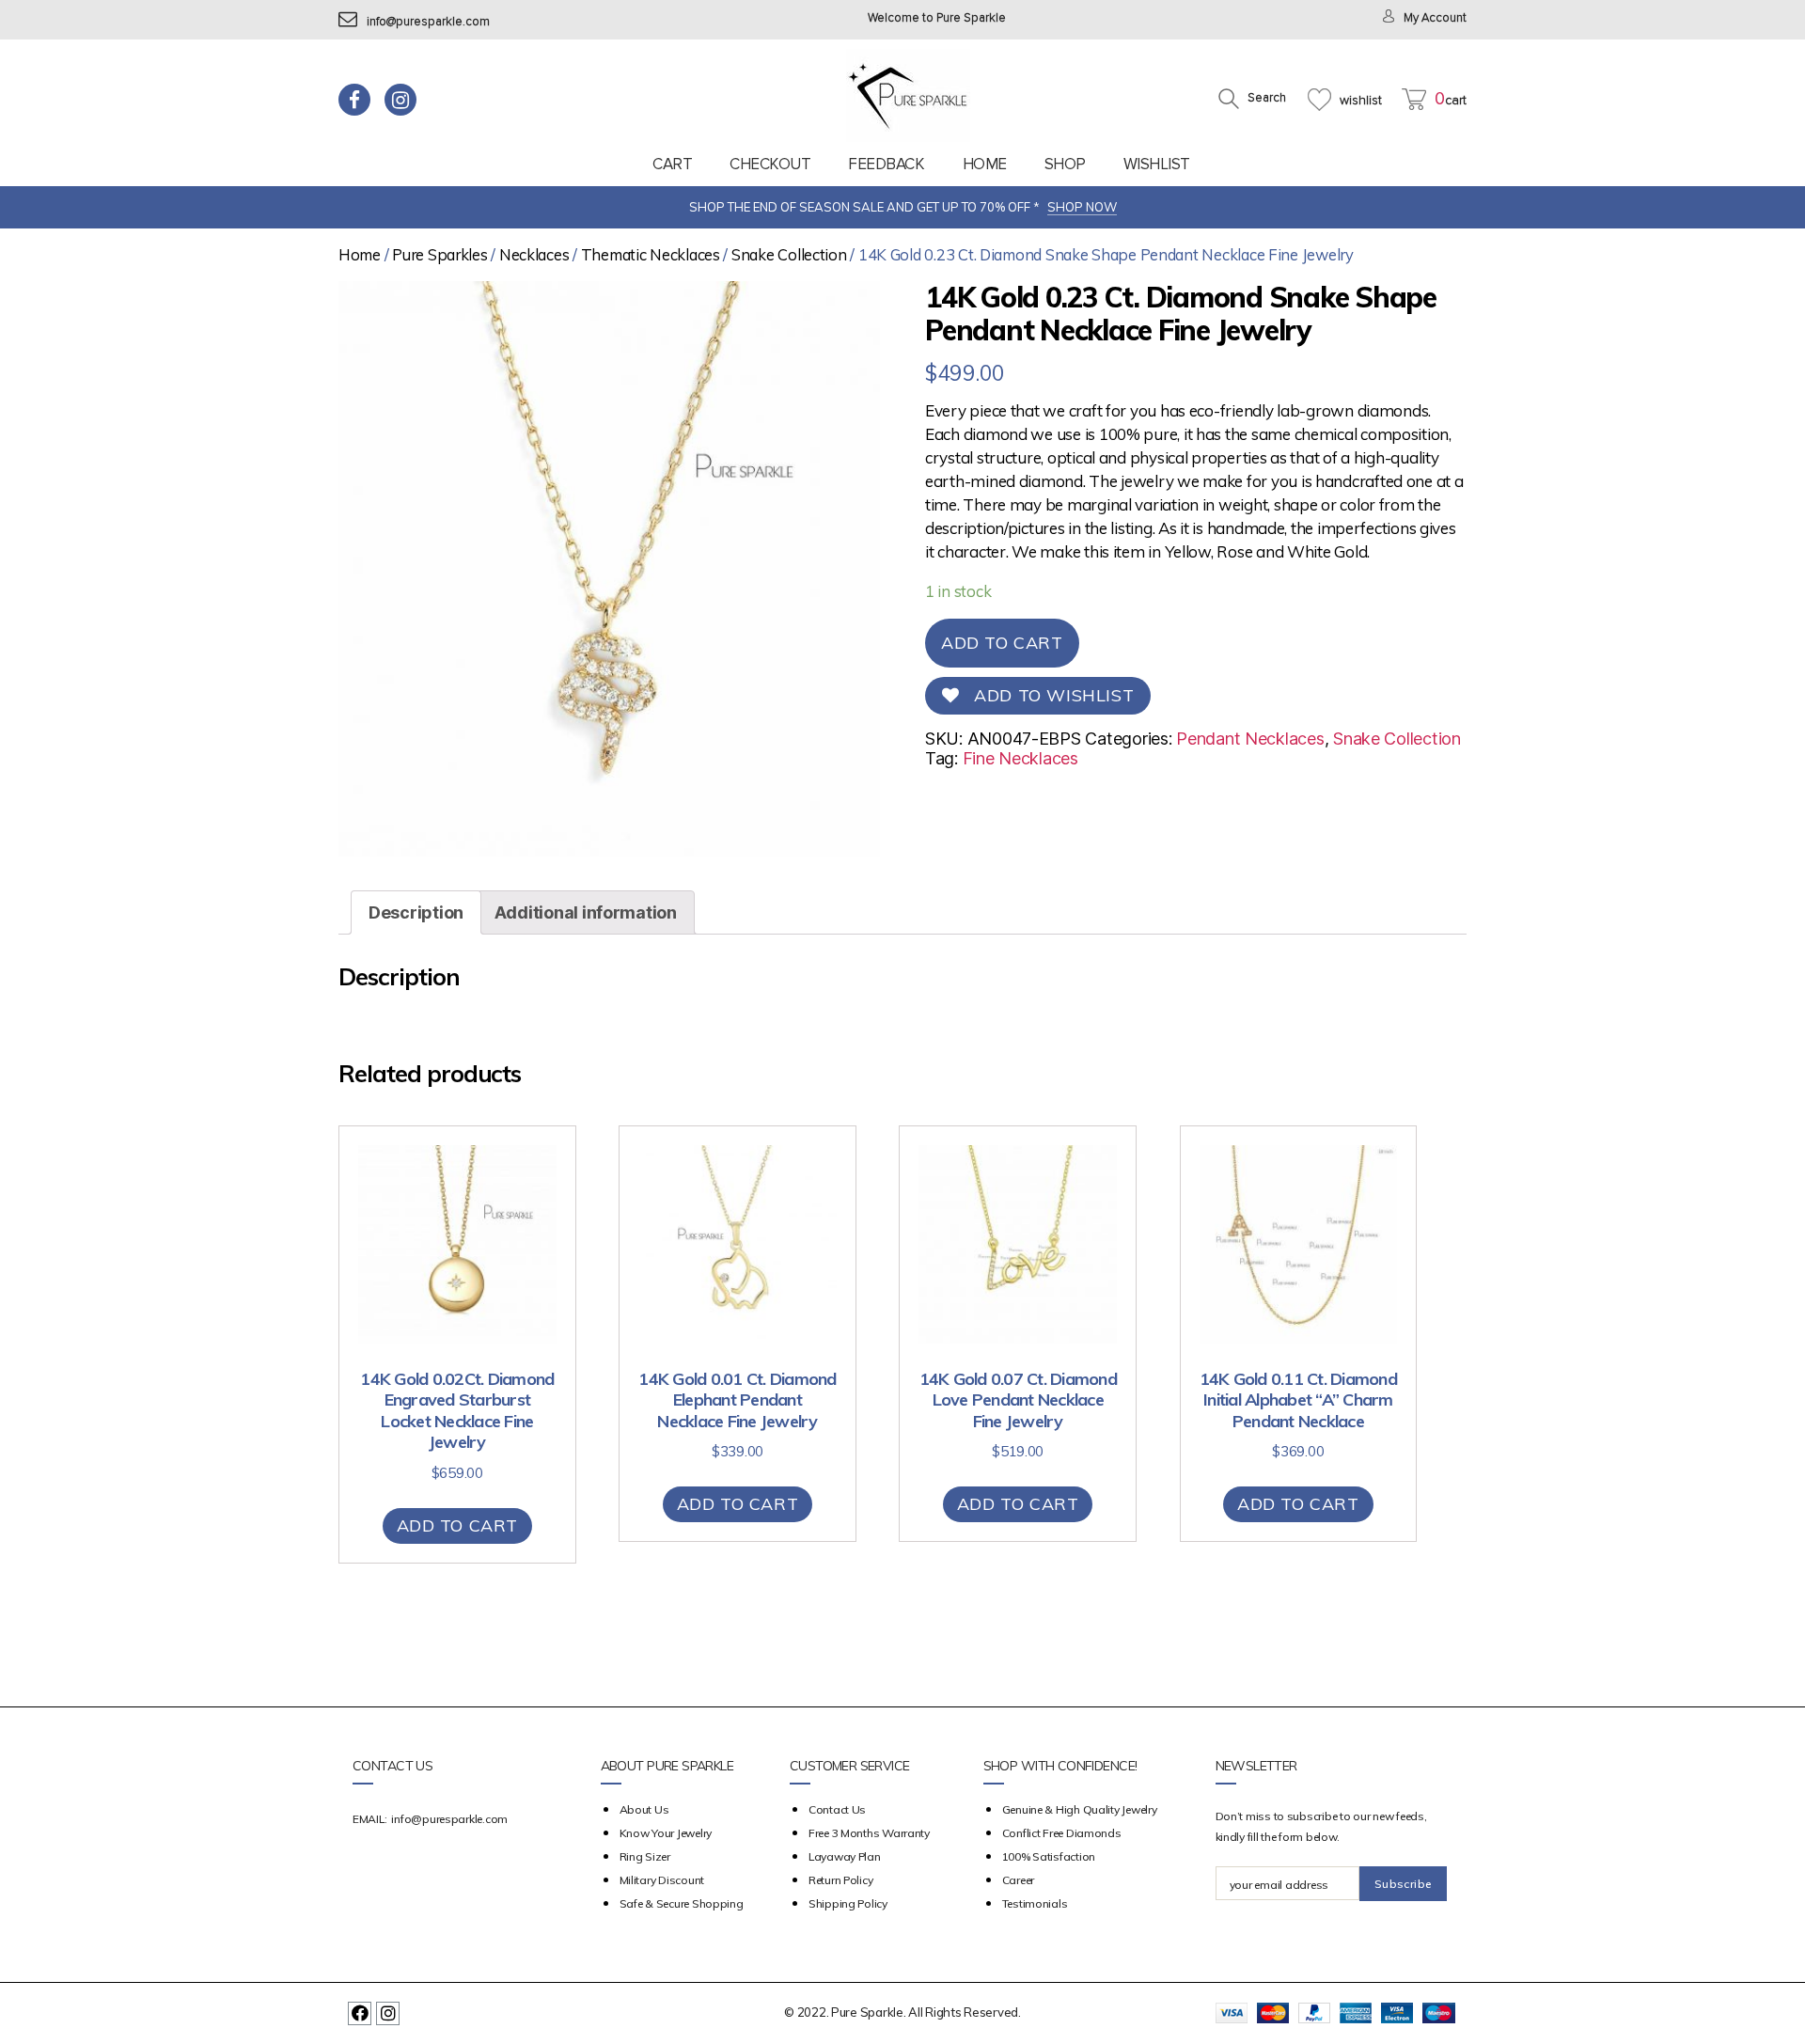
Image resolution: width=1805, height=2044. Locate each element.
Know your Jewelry (666, 1833)
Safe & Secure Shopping (682, 1903)
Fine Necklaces (1020, 758)
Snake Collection (789, 254)
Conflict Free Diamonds (1062, 1833)
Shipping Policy (848, 1903)
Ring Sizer (645, 1856)
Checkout (770, 164)
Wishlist (1157, 164)
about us (644, 1809)
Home (985, 164)
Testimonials (1035, 1903)
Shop (1065, 164)
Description (416, 912)
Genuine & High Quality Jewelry (1080, 1809)
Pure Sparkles (440, 254)
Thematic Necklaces (651, 254)
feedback (886, 164)
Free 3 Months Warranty (869, 1833)
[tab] (416, 912)
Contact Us (837, 1809)
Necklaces (534, 254)
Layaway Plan (845, 1856)
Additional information (586, 912)
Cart (672, 164)
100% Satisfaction (1049, 1856)
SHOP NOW (1082, 207)
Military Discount (662, 1880)
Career (1018, 1880)
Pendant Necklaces (1250, 739)
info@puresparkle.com (428, 22)
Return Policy (841, 1880)
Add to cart (1002, 643)
